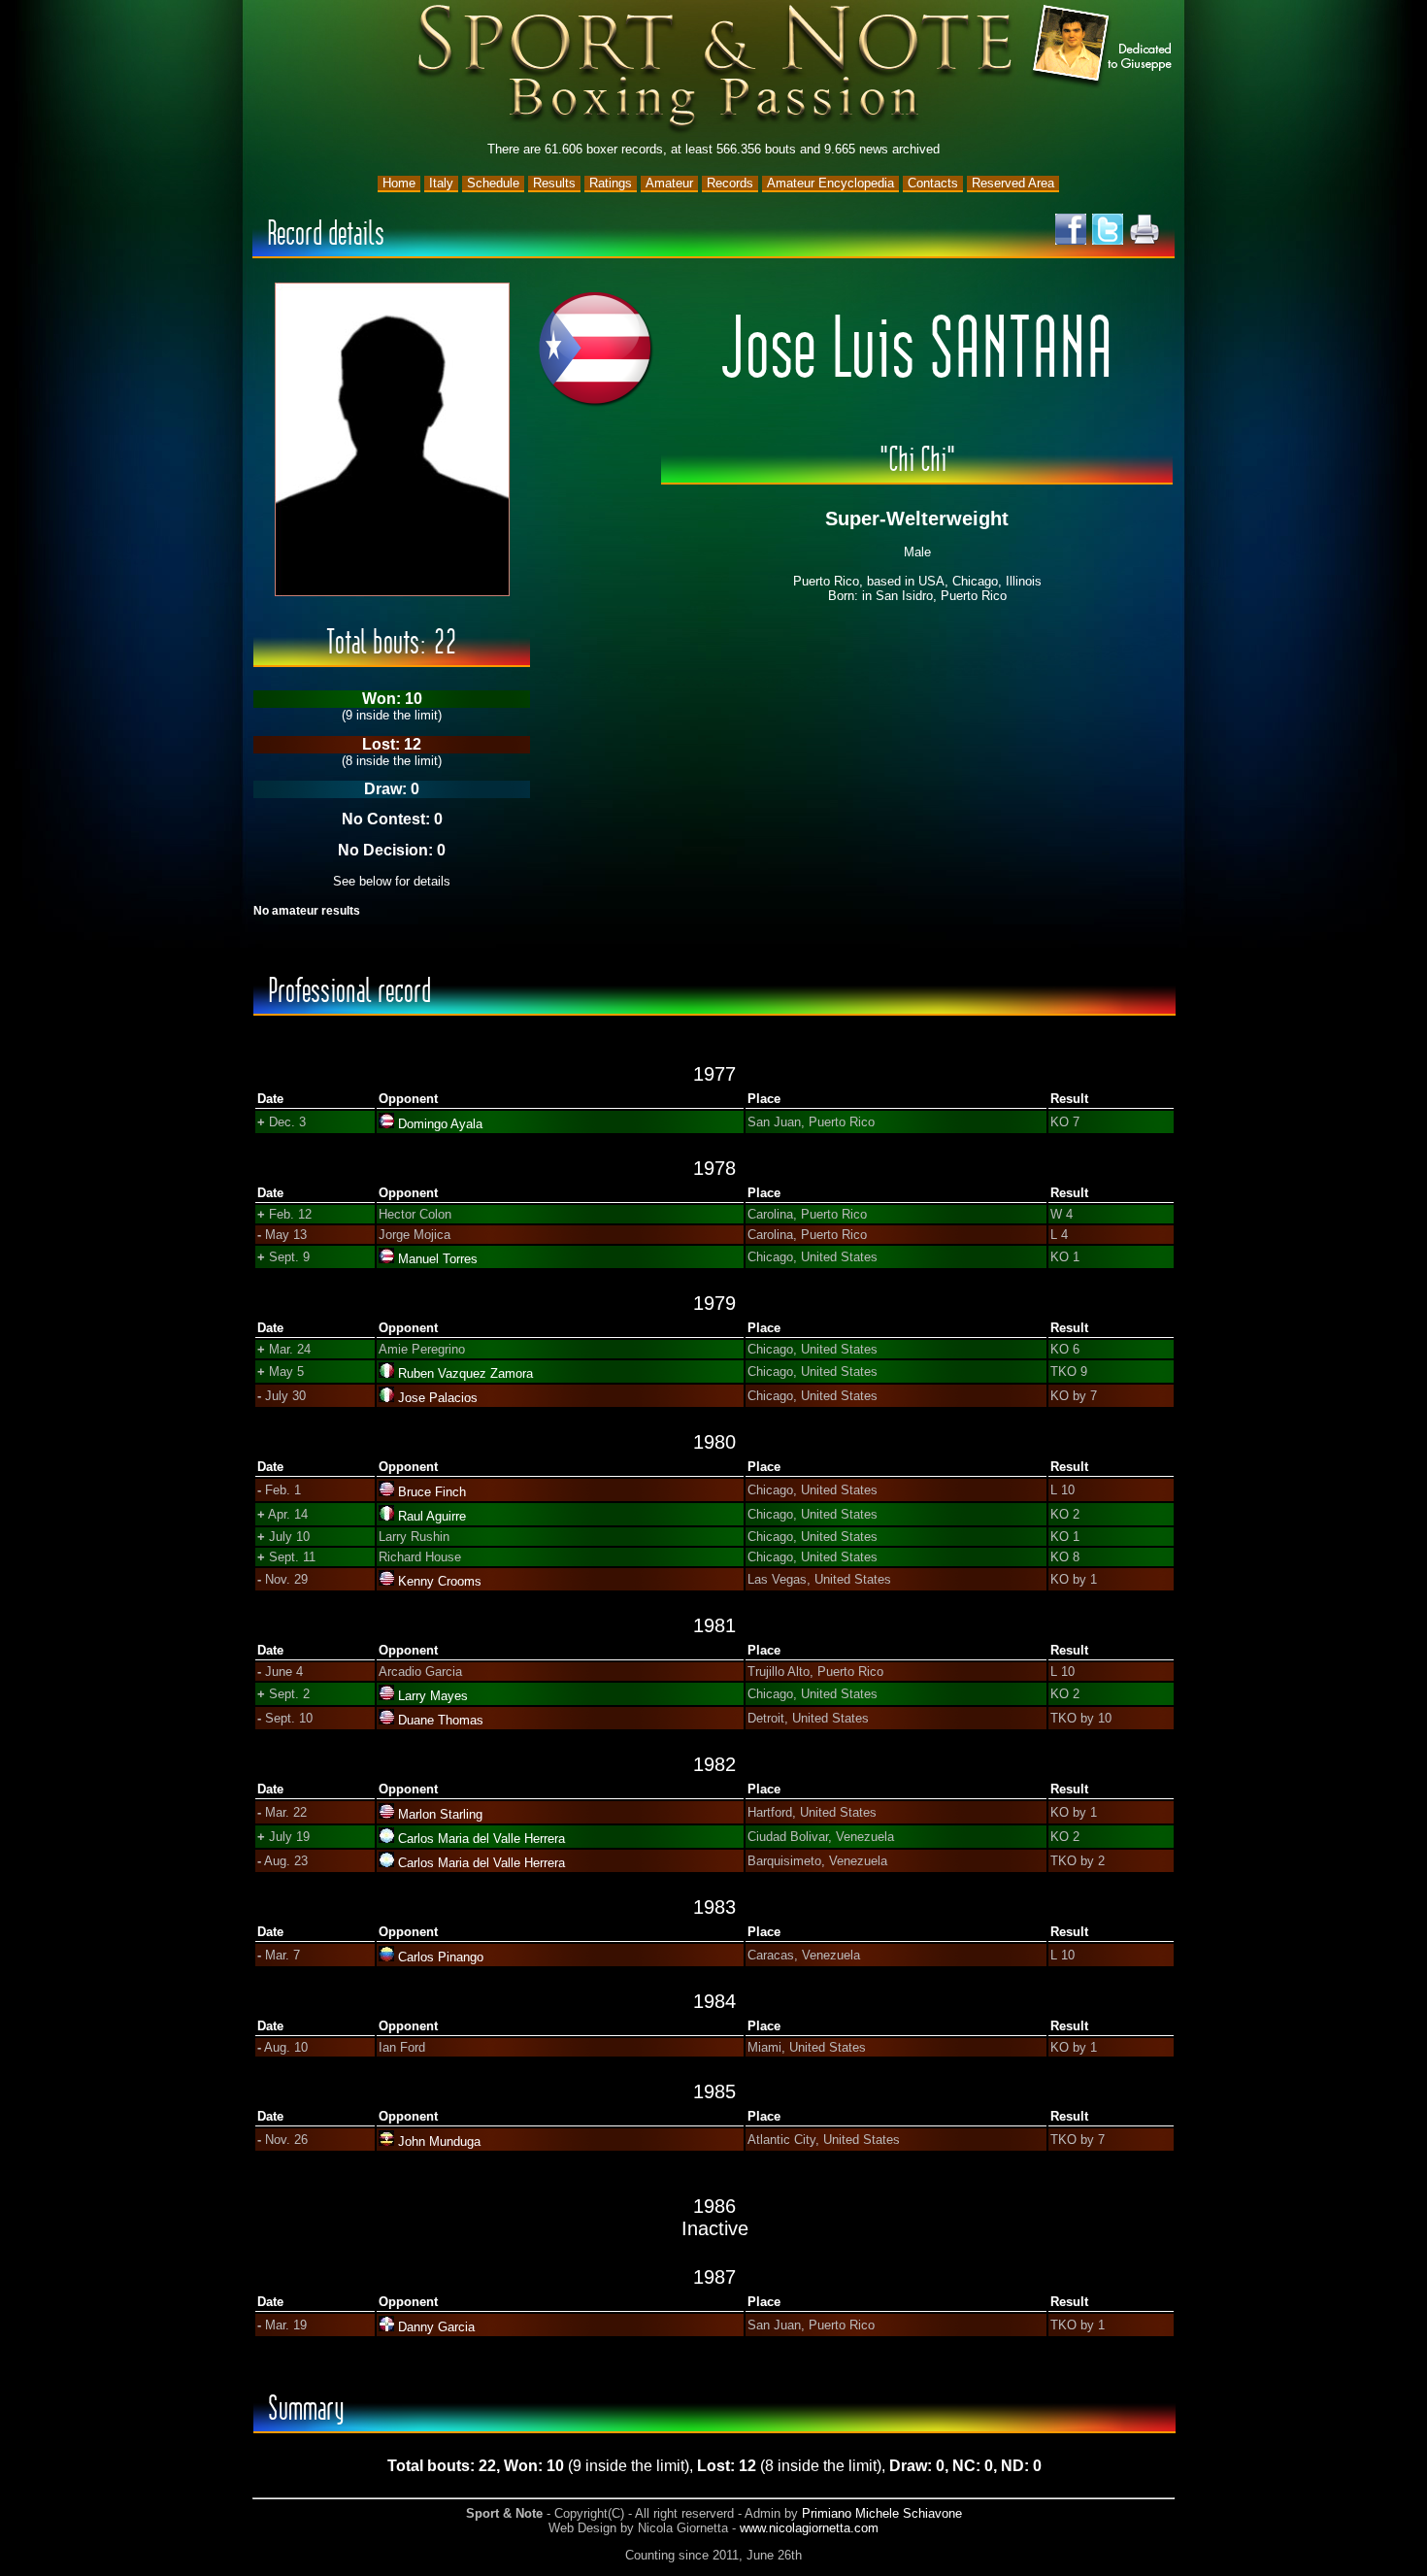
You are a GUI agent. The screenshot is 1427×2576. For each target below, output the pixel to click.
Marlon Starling (440, 1814)
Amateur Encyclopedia (830, 183)
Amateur (669, 183)
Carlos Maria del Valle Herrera (481, 1839)
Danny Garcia (436, 2327)
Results (554, 183)
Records (730, 183)
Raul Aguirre (432, 1516)
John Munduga (439, 2141)
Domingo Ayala (440, 1124)
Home (399, 183)
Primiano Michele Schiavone (882, 2513)
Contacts (933, 183)
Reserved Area (1013, 183)
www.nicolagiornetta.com (809, 2528)
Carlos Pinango (441, 1957)
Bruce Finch (432, 1492)
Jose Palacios (438, 1398)
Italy (441, 183)
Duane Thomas (441, 1720)
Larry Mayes (433, 1696)
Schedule (493, 183)
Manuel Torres (438, 1259)
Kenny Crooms (440, 1581)
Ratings (611, 183)
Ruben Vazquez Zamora (465, 1373)
